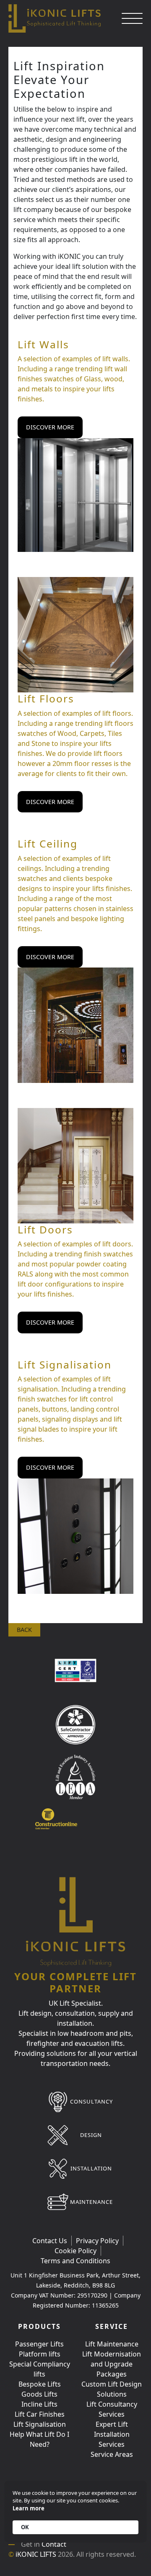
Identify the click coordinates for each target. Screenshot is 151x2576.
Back (24, 1630)
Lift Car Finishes (40, 2414)
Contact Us (50, 2241)
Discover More (50, 427)
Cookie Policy (75, 2251)
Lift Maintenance (112, 2344)
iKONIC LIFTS (36, 2554)
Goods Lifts (39, 2394)
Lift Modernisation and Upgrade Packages (112, 2364)
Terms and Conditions (75, 2261)
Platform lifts (40, 2354)
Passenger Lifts (39, 2344)
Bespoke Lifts (40, 2384)
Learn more (29, 2508)
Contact (54, 2544)
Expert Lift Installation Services (112, 2434)
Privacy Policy (97, 2241)
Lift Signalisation (40, 2424)
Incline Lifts (39, 2404)
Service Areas (112, 2454)
